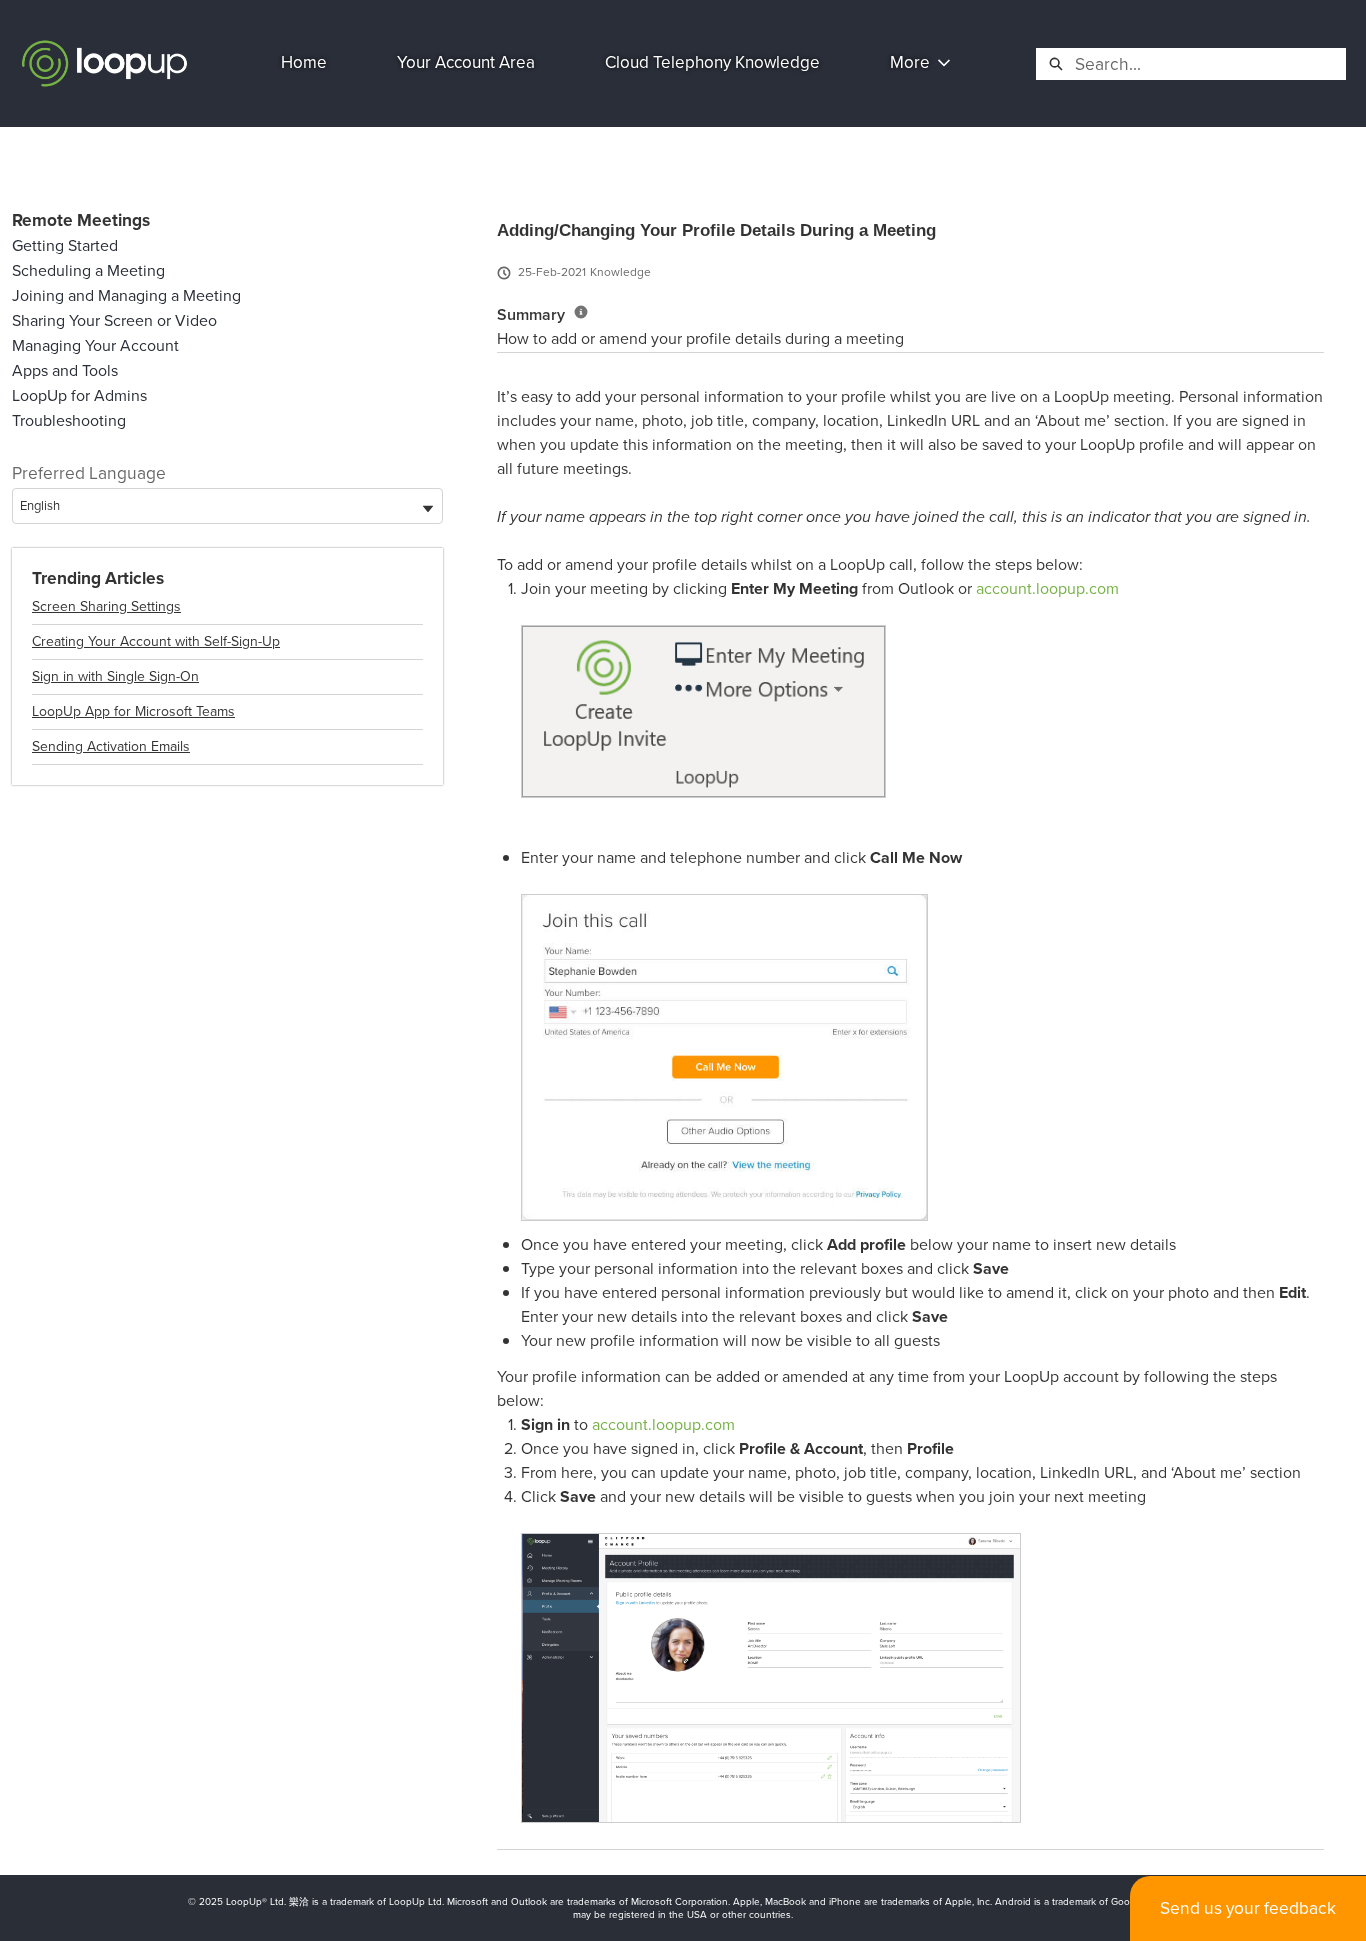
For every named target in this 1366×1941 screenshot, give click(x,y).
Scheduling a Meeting (88, 270)
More (910, 62)
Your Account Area (466, 62)
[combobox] (1210, 64)
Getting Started (65, 245)
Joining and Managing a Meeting (126, 295)
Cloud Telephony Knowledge (712, 62)
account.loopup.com (1047, 588)
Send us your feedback (1248, 1908)
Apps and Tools (65, 370)
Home (304, 62)
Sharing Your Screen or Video (114, 320)
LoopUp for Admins (79, 395)
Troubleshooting (69, 420)
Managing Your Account (95, 345)
